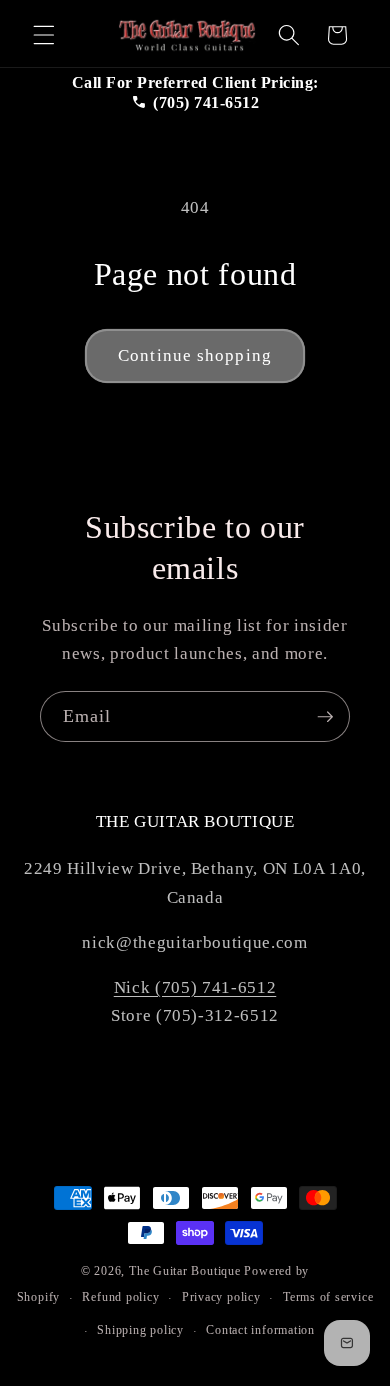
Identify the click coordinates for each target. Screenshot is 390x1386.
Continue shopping (195, 355)
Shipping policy (140, 1330)
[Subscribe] (325, 717)
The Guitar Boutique (185, 1271)
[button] (44, 35)
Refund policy (120, 1297)
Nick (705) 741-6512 (195, 987)
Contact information (260, 1330)
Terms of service (328, 1297)
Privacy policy (221, 1297)
